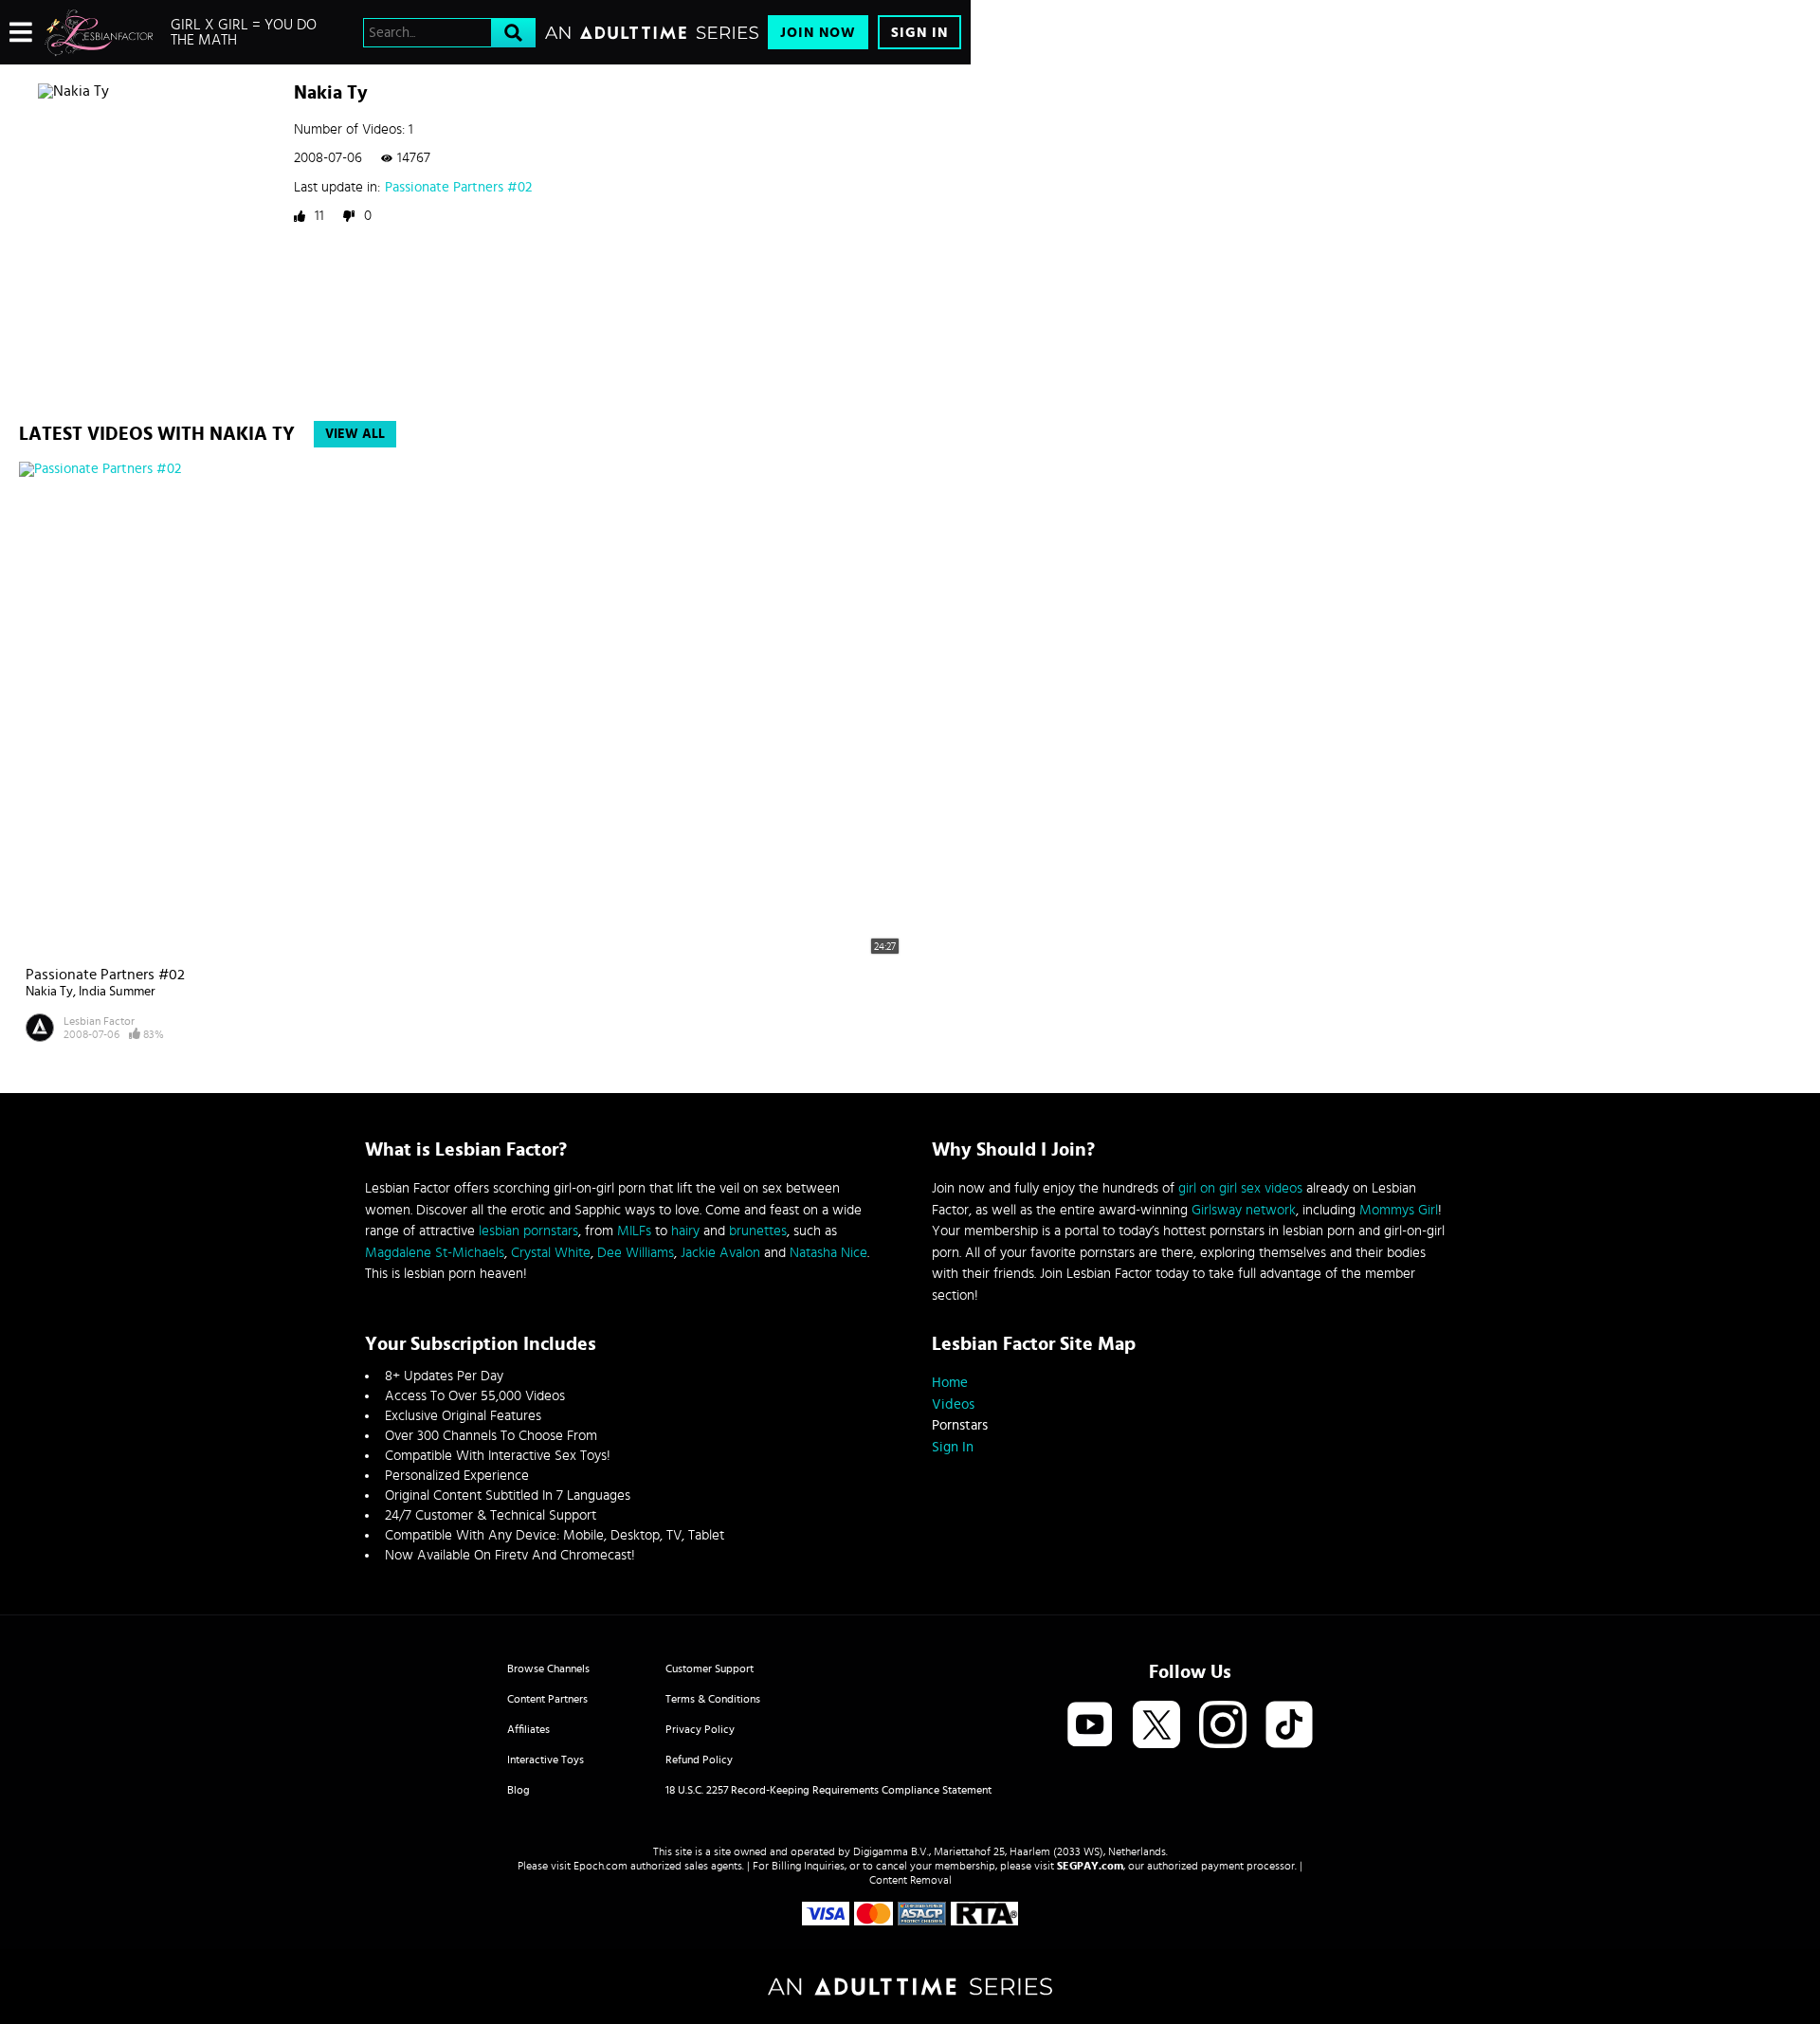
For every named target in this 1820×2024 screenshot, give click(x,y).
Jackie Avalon (720, 1253)
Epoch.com (601, 1866)
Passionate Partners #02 (458, 187)
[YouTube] (1090, 1726)
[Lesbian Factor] (99, 32)
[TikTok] (1289, 1726)
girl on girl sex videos (1240, 1188)
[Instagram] (1223, 1726)
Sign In (919, 33)
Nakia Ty (49, 992)
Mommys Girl (1399, 1210)
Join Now (818, 33)
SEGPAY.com (1090, 1866)
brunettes (758, 1231)
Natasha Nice (828, 1253)
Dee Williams (636, 1253)
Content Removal (910, 1880)
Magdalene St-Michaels (435, 1253)
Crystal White (551, 1253)
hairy (685, 1231)
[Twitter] (1156, 1726)
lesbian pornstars (528, 1231)
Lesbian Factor (99, 1021)
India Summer (117, 992)
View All (355, 434)
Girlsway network (1244, 1210)
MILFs (634, 1231)
